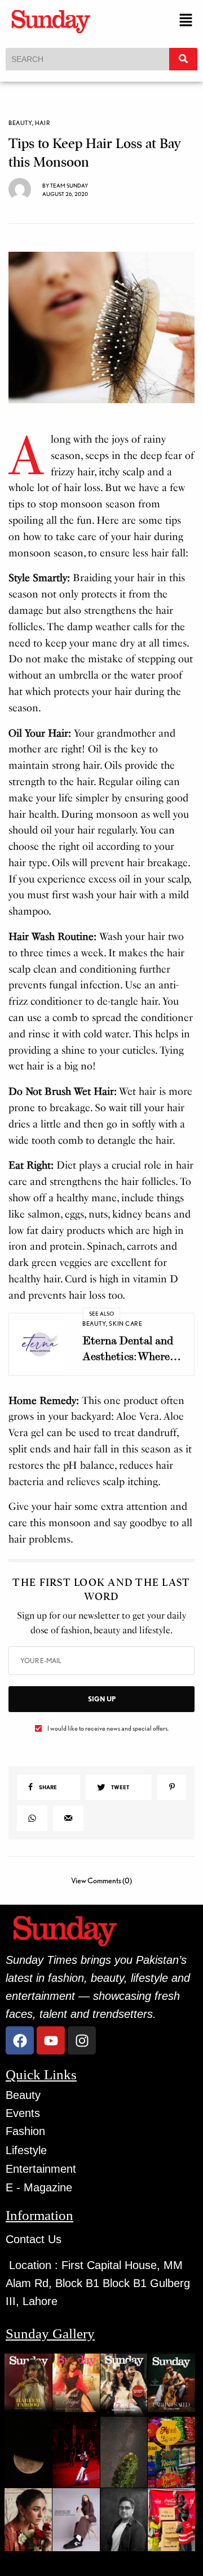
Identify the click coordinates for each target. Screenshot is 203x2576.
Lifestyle (26, 2150)
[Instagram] (82, 2040)
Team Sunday (69, 185)
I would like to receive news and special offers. (108, 1728)
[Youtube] (51, 2040)
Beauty (20, 123)
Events (23, 2113)
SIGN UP (102, 1699)
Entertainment (41, 2169)
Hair (43, 123)
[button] (186, 21)
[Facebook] (20, 2040)
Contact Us (34, 2239)
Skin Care (125, 1323)
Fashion (25, 2131)
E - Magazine (39, 2187)
